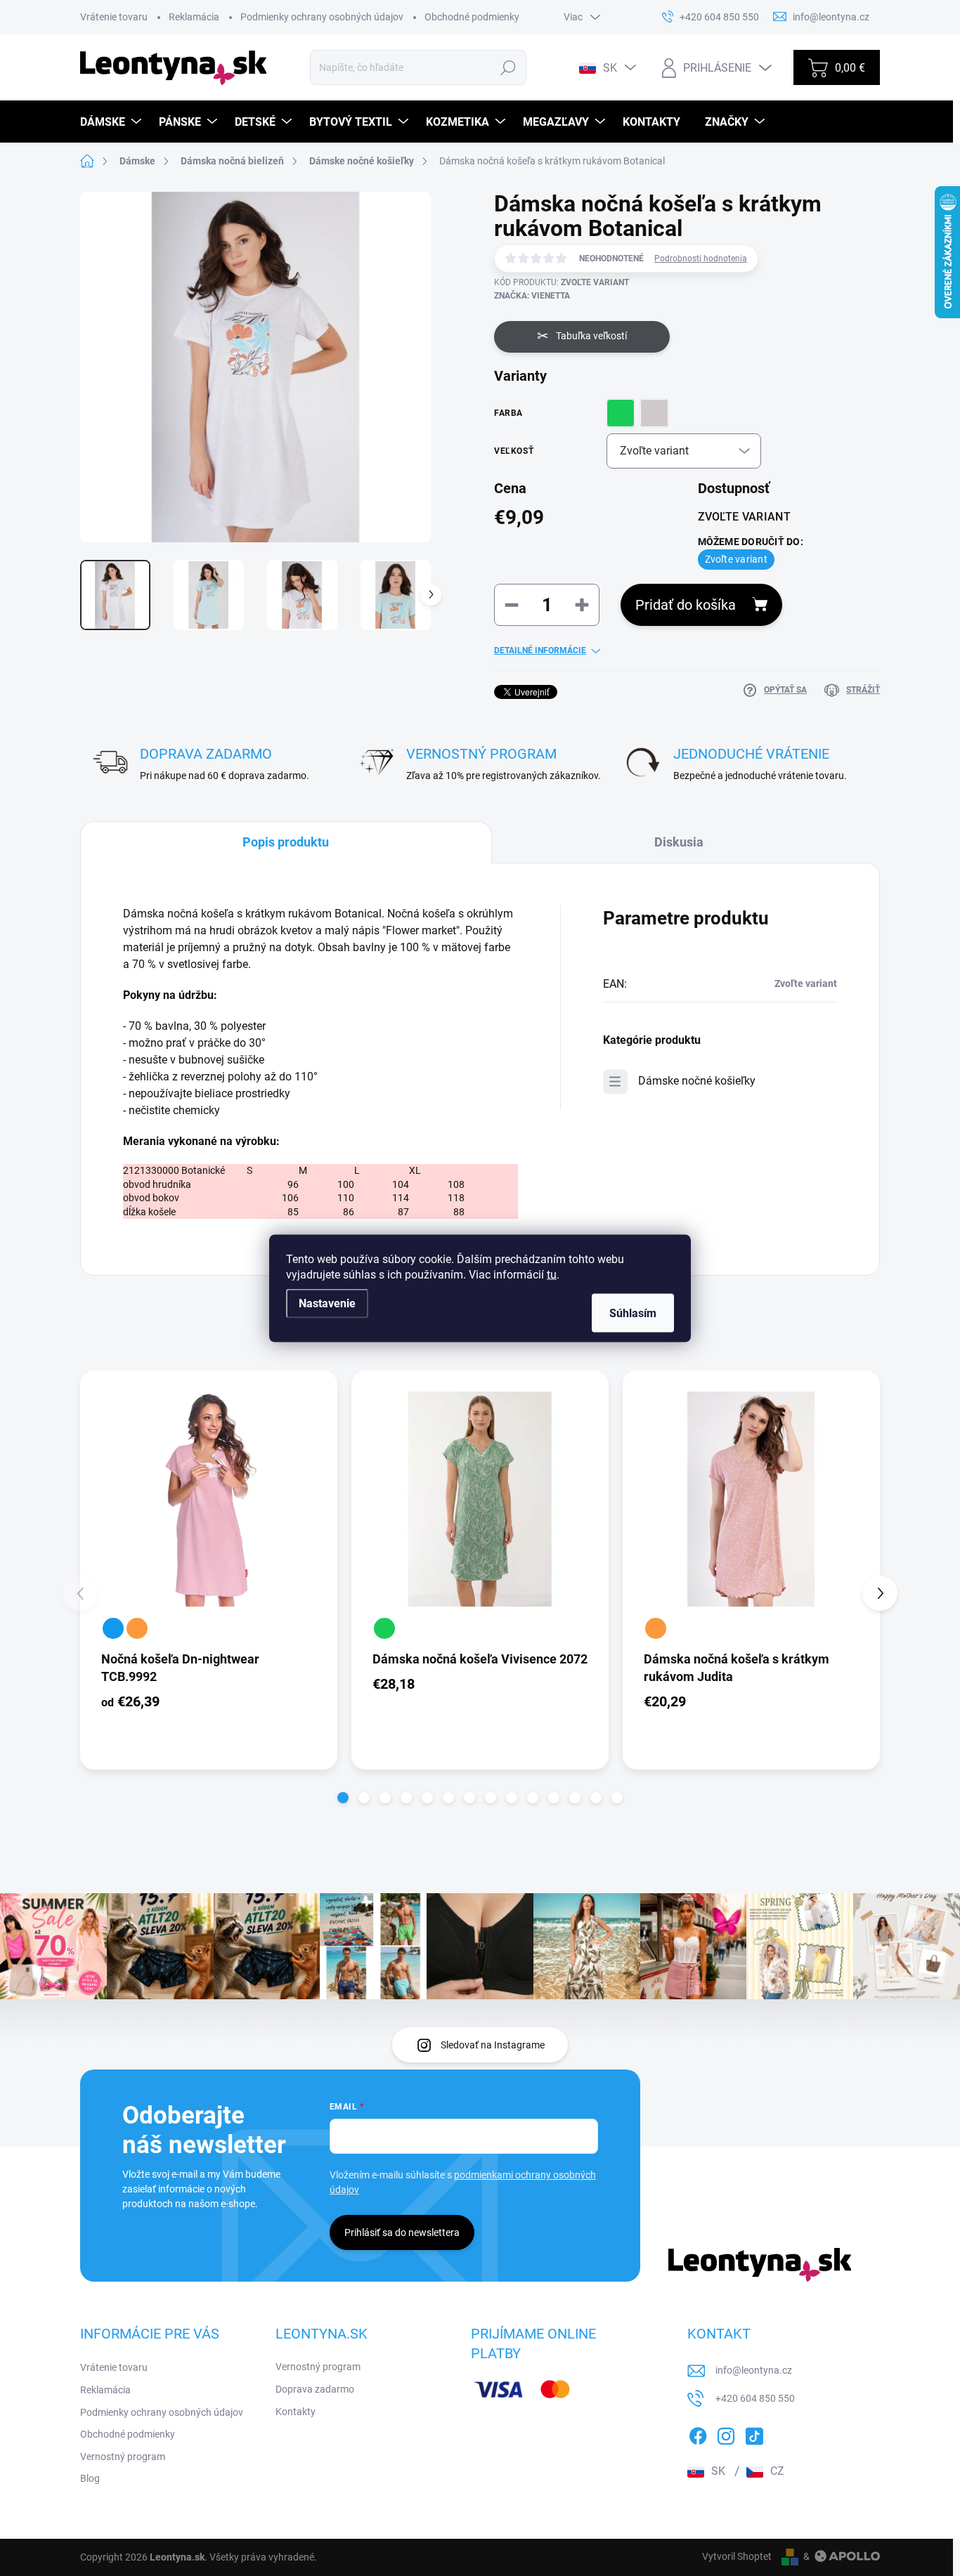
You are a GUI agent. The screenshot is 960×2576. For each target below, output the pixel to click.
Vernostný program (123, 2457)
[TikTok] (754, 2434)
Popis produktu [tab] (286, 842)
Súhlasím (633, 1313)
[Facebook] (698, 2434)
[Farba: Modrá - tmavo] (113, 1628)
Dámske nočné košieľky (697, 1081)
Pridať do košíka (686, 605)
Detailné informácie (540, 650)
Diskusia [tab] (679, 842)
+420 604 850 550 (755, 2398)
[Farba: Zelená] (384, 1628)
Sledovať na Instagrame (493, 2045)
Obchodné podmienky (472, 17)
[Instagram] (726, 2434)
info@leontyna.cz (754, 2370)
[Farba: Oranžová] (137, 1628)
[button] (343, 1798)
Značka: (532, 296)
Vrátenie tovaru (114, 17)
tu (552, 1274)
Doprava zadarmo (315, 2389)
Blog (90, 2478)
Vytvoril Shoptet (737, 2556)
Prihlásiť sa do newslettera (402, 2232)
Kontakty (296, 2412)
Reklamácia (194, 17)
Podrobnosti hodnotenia (701, 259)
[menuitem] (112, 122)
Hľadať (508, 67)
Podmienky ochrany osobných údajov (322, 17)
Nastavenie (327, 1303)
